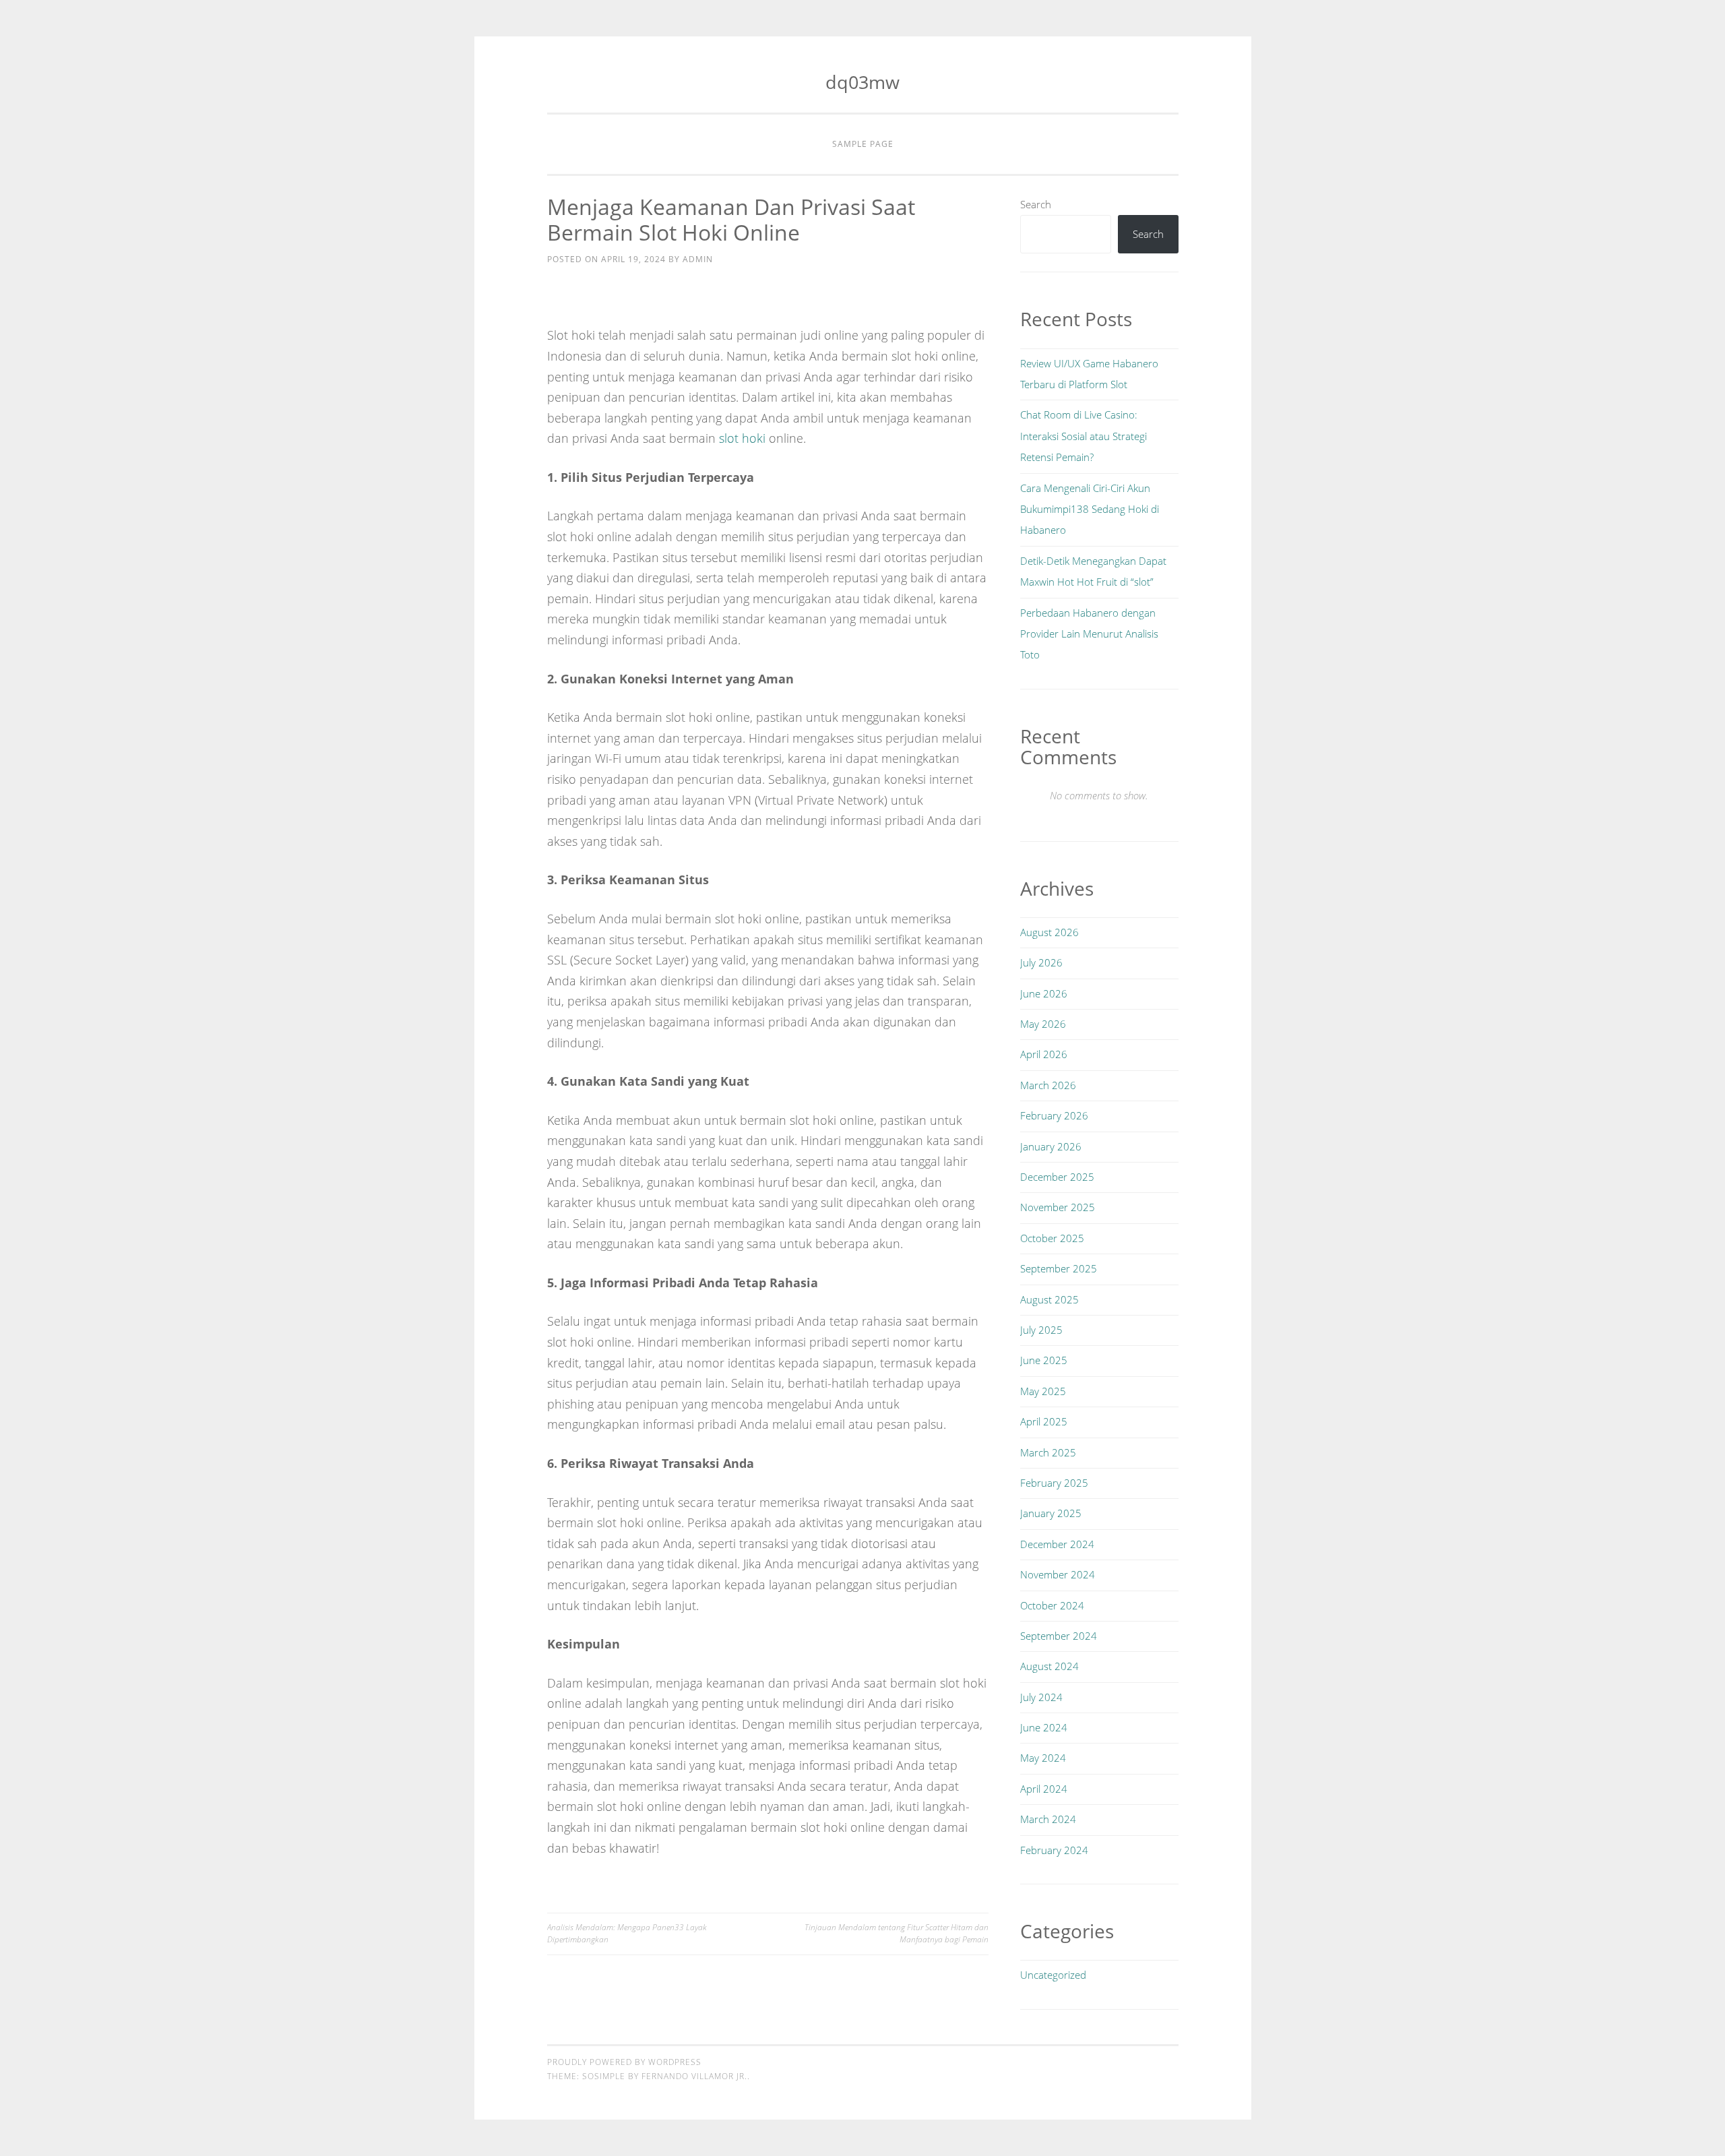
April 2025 (1044, 1421)
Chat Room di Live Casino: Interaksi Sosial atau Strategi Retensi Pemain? (1084, 436)
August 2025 (1049, 1299)
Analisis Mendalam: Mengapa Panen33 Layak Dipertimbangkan (627, 1933)
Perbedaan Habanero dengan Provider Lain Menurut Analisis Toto (1089, 634)
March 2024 (1048, 1819)
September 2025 (1059, 1268)
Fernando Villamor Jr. (694, 2076)
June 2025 (1044, 1360)
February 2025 (1054, 1483)
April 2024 (1044, 1789)
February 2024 (1054, 1850)
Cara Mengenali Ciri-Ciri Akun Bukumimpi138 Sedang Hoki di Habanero (1090, 509)
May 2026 (1043, 1024)
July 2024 (1041, 1697)
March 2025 (1048, 1452)
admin (698, 259)
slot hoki (742, 438)
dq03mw (862, 82)
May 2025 (1043, 1391)
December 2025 (1057, 1177)
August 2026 (1049, 932)
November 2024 (1058, 1574)
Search (1036, 204)
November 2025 (1058, 1207)
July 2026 (1041, 962)
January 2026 (1051, 1146)
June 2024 (1044, 1727)
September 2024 (1059, 1636)
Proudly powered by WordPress (624, 2062)
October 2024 (1052, 1605)
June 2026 (1044, 993)
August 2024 (1049, 1666)
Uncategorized (1053, 1975)
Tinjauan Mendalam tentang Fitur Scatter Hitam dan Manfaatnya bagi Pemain (897, 1933)
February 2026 (1054, 1115)
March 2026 (1048, 1085)
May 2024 (1043, 1758)
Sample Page (863, 144)
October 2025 (1052, 1238)
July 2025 (1041, 1330)
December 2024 (1057, 1544)
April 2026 (1044, 1054)
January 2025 (1051, 1513)
